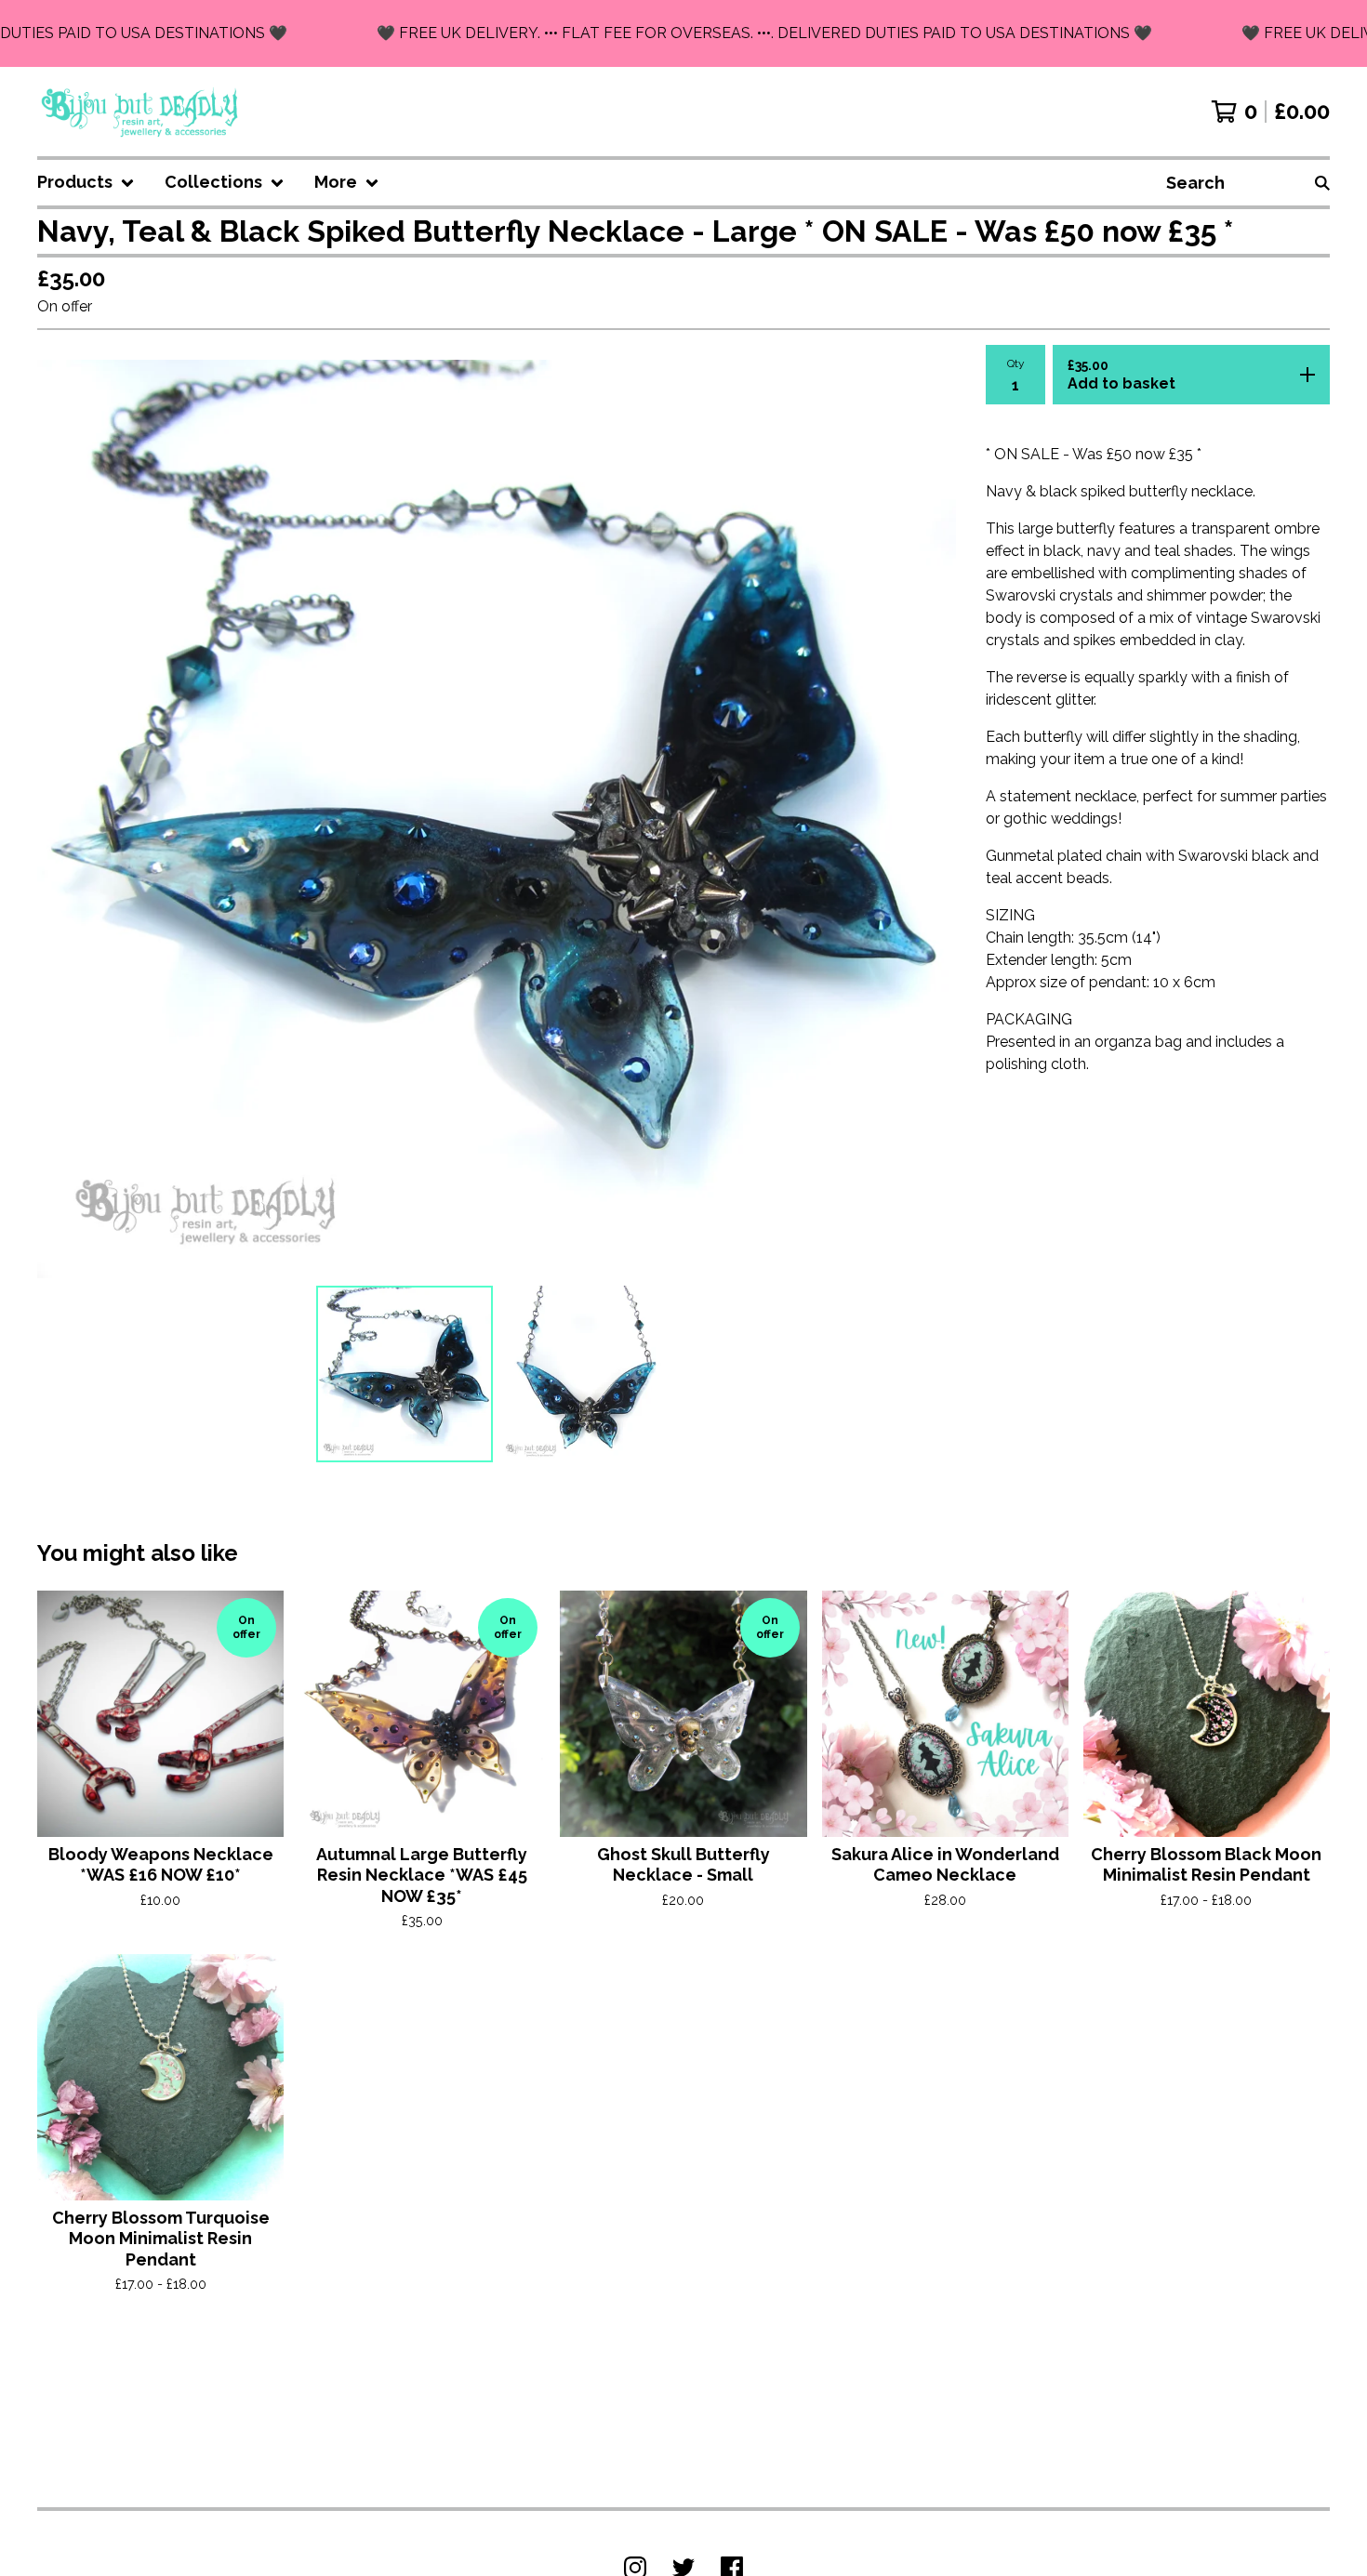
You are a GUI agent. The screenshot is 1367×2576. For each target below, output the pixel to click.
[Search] (1322, 183)
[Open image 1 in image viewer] (497, 819)
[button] (683, 33)
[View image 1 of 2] (405, 1374)
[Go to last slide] (63, 819)
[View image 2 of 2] (589, 1374)
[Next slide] (930, 819)
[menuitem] (86, 183)
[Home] (141, 112)
